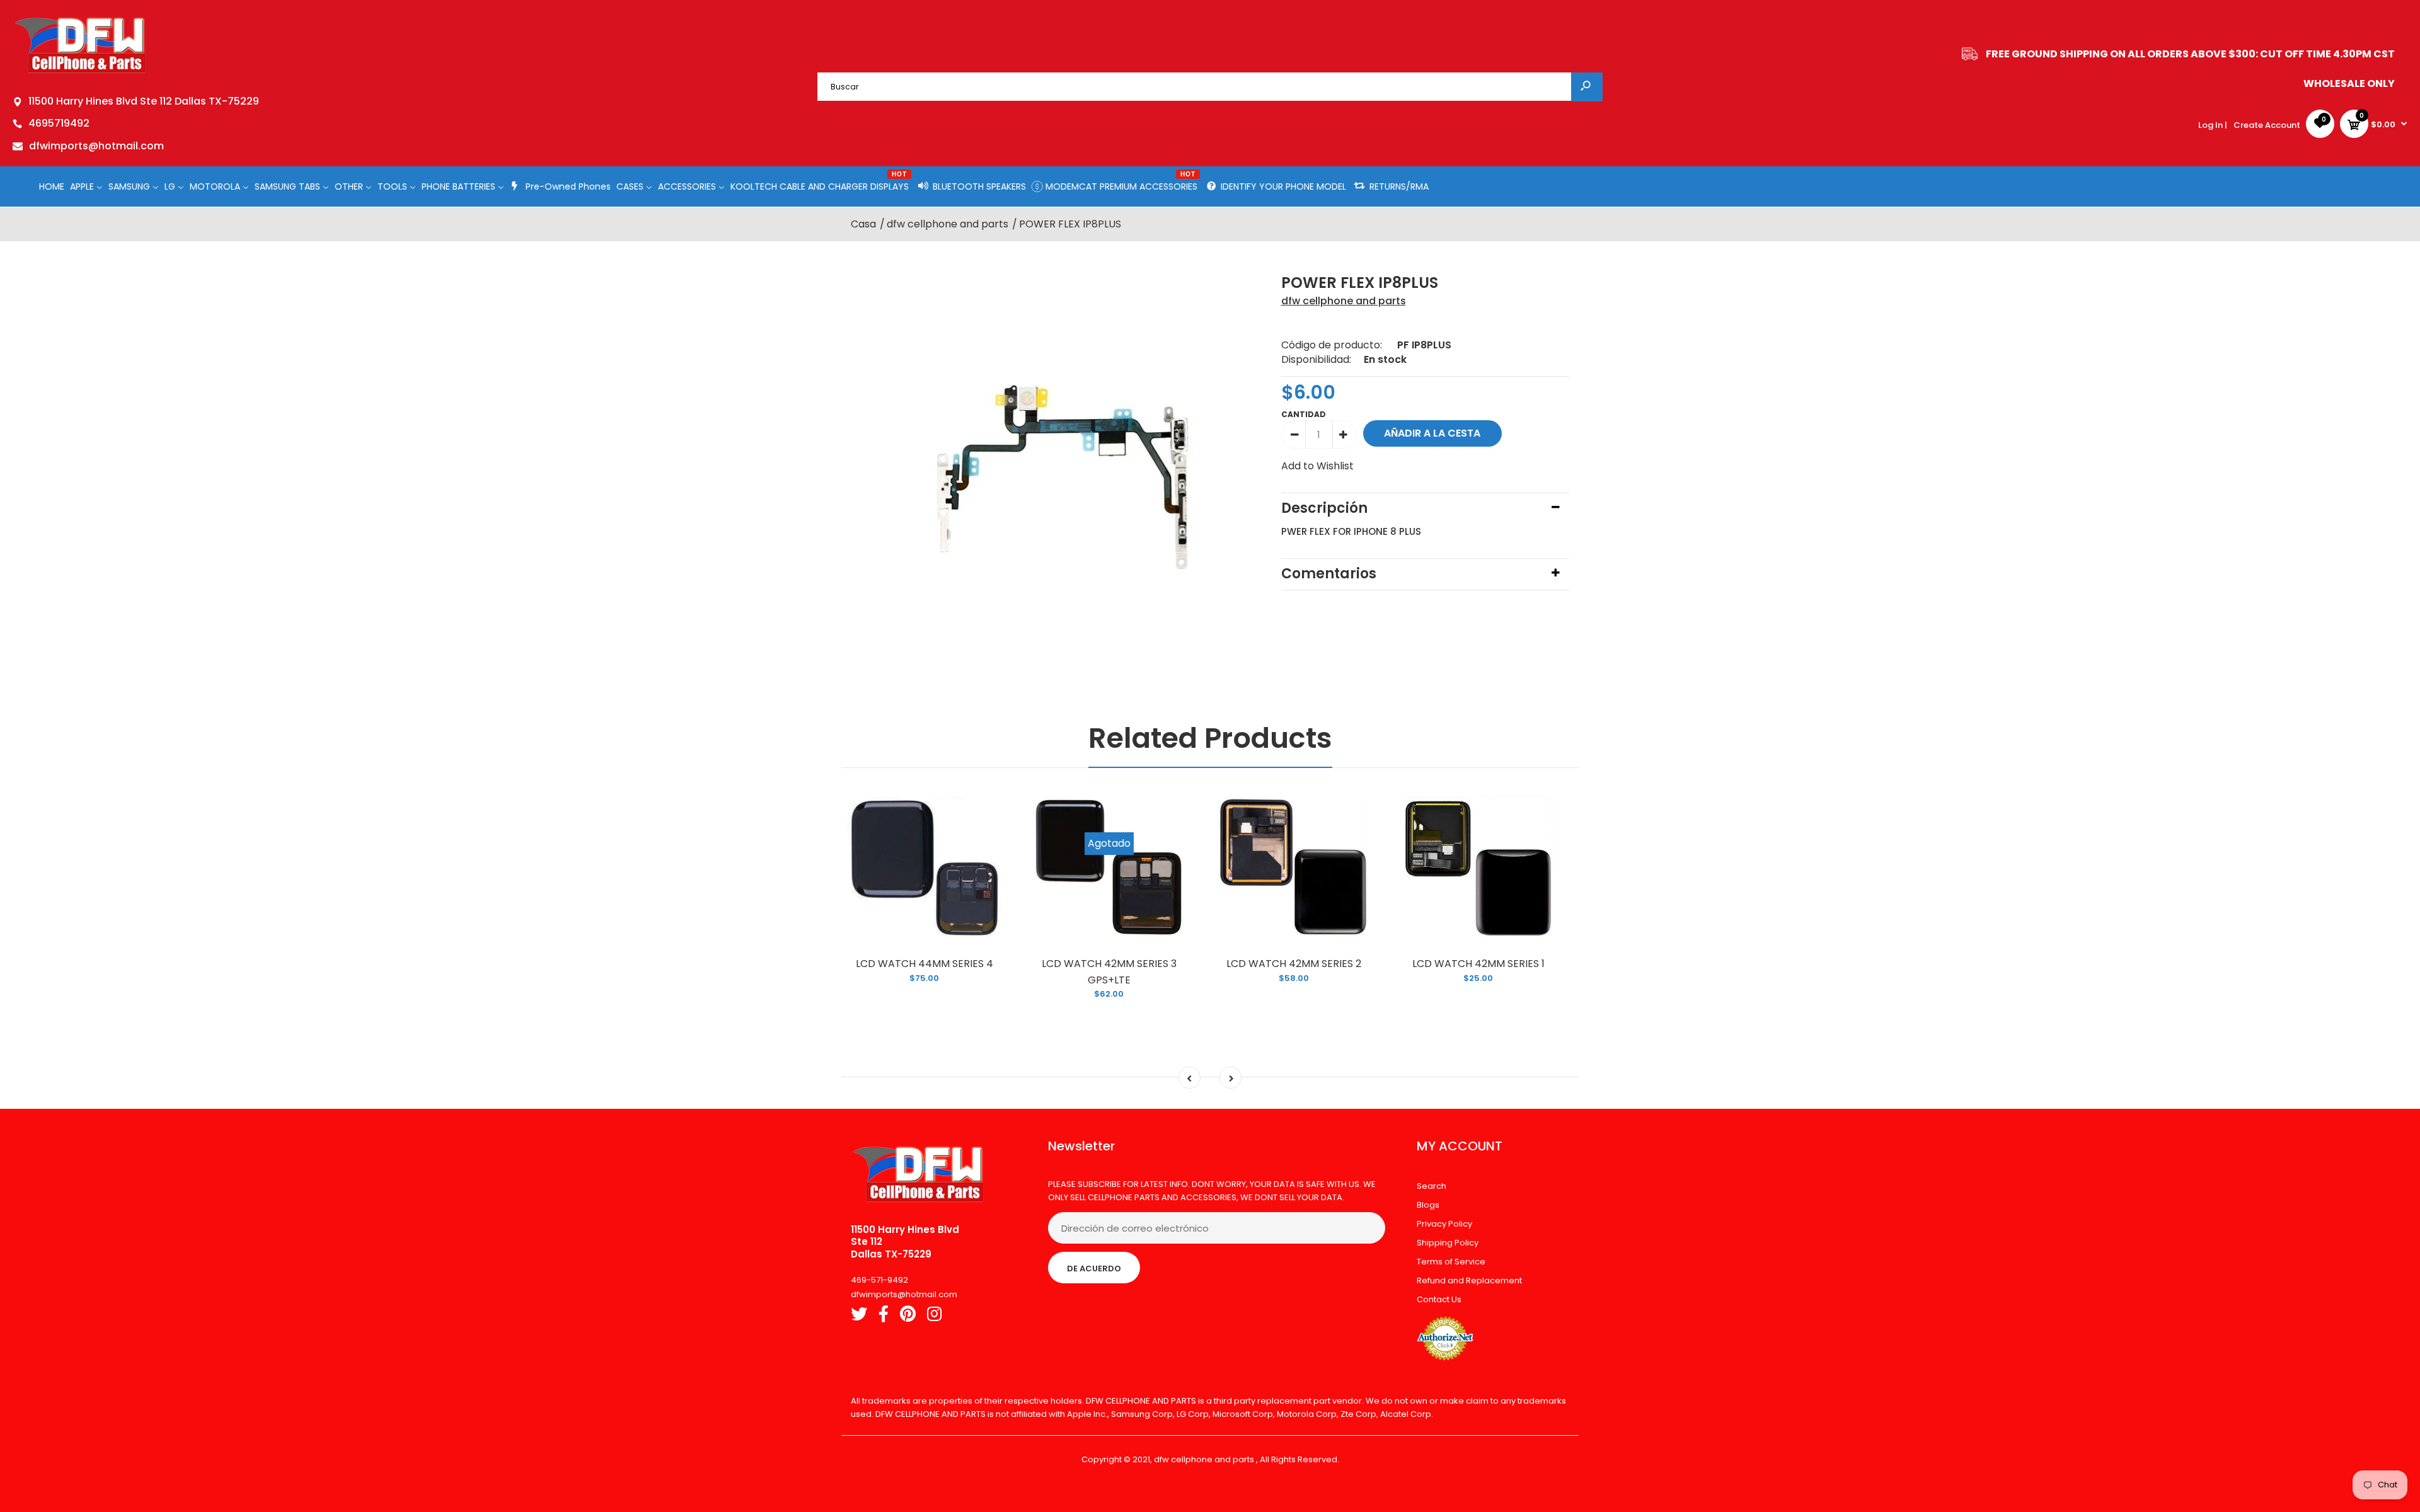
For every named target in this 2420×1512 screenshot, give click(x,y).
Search (1432, 1186)
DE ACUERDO (1094, 1269)
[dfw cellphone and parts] (80, 72)
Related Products (1210, 738)
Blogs (1428, 1205)
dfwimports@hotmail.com (96, 146)
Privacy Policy (1444, 1224)
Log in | (2213, 125)
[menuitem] (52, 186)
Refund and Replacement (1469, 1280)
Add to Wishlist (1317, 466)
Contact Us (1439, 1299)
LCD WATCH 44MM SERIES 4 (925, 964)
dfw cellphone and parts (1344, 301)
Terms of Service (1451, 1262)
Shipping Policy (1448, 1243)
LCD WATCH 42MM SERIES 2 (1294, 964)
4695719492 (59, 123)
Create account (2267, 125)
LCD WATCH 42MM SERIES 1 (1478, 964)
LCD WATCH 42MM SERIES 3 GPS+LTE (1109, 972)
